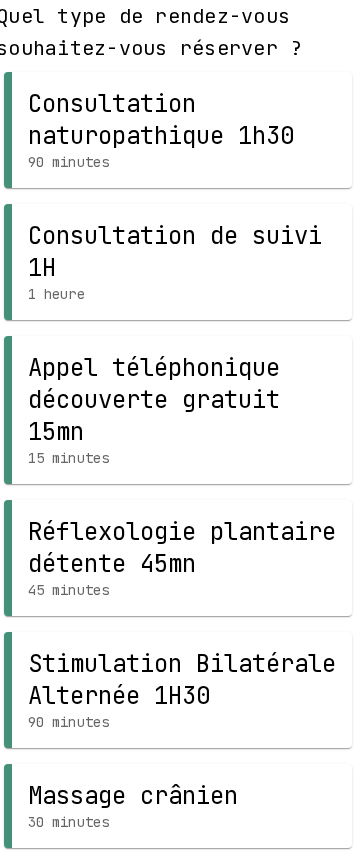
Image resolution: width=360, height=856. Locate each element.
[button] (178, 130)
